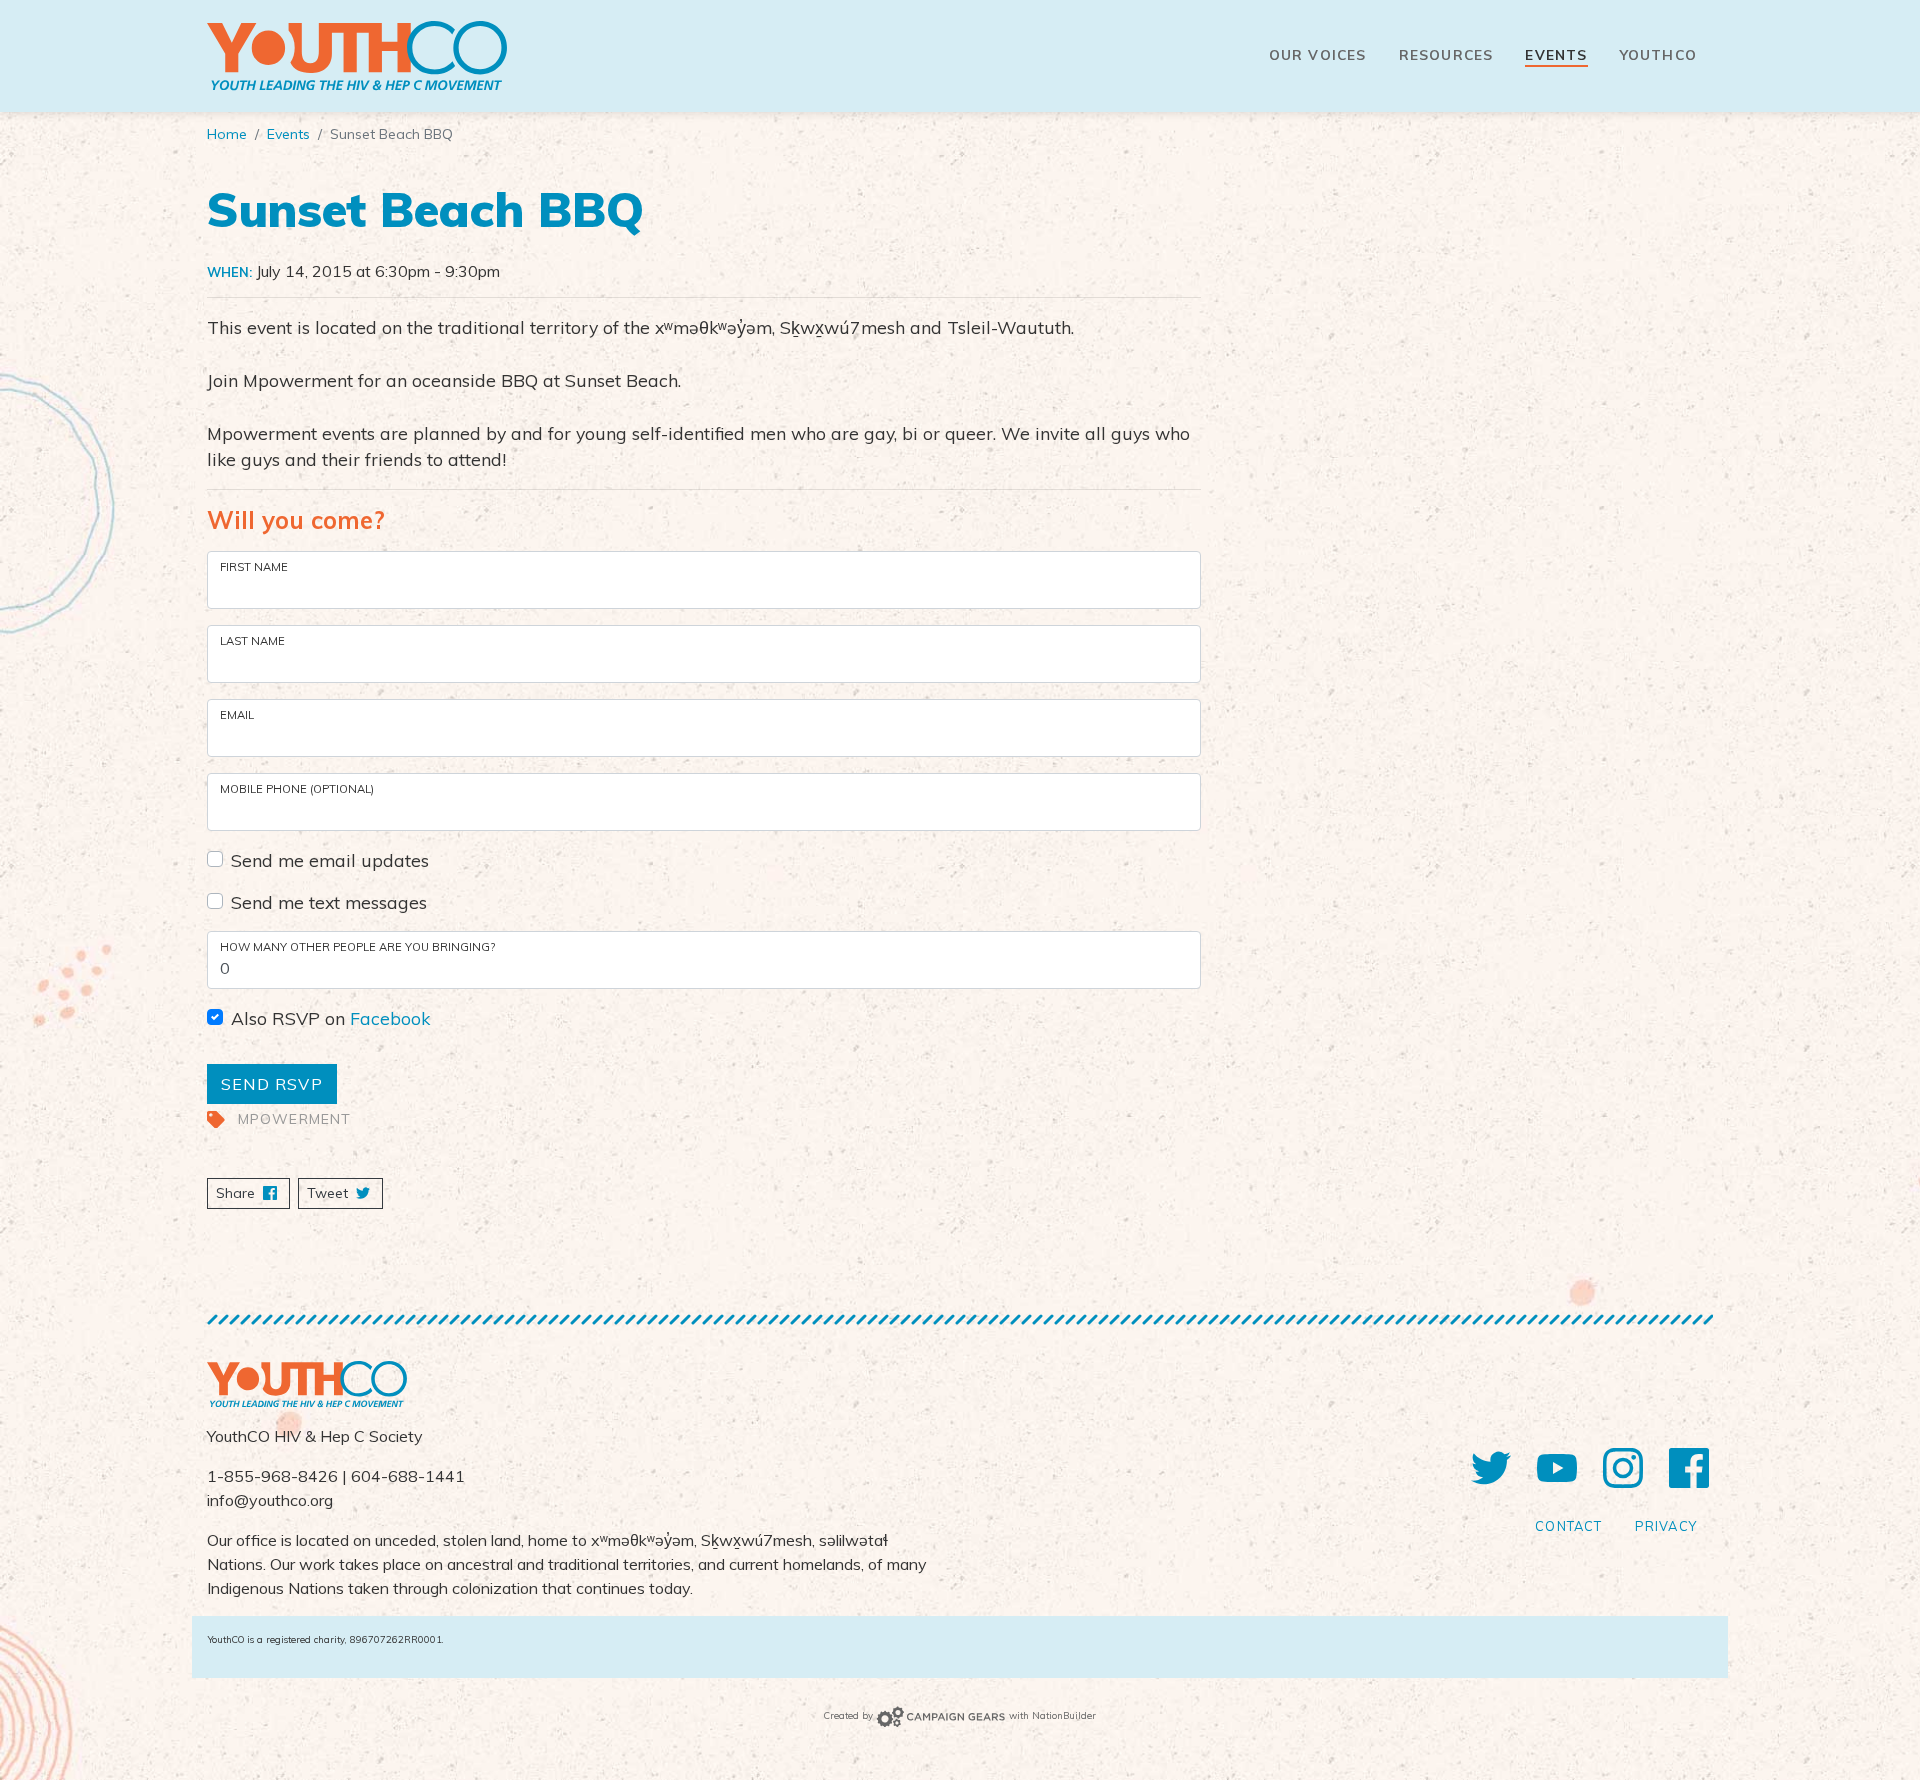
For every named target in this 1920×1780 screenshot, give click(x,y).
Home (227, 134)
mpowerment (295, 1119)
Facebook (390, 1018)
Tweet (329, 1193)
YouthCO (1658, 54)
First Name (254, 567)
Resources (1446, 54)
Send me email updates (330, 860)
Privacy (1666, 1526)
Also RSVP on (330, 1018)
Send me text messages (329, 902)
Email (237, 715)
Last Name (252, 641)
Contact (1568, 1526)
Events (1556, 54)
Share (253, 1193)
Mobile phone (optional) (297, 789)
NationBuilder (1064, 1715)
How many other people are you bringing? (357, 947)
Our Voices (1318, 54)
